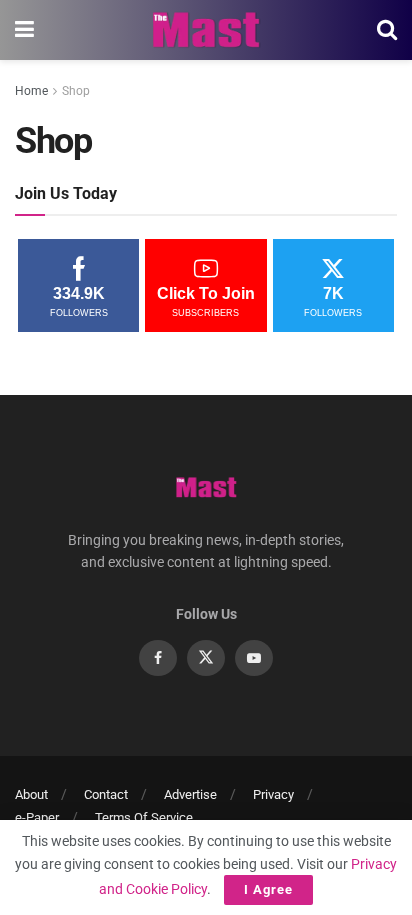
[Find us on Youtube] (254, 658)
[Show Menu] (24, 30)
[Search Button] (387, 30)
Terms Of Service (144, 817)
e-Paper (37, 817)
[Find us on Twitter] (206, 658)
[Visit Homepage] (206, 30)
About (31, 794)
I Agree (268, 889)
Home (31, 91)
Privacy (273, 794)
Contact (106, 794)
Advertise (190, 794)
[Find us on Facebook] (158, 658)
